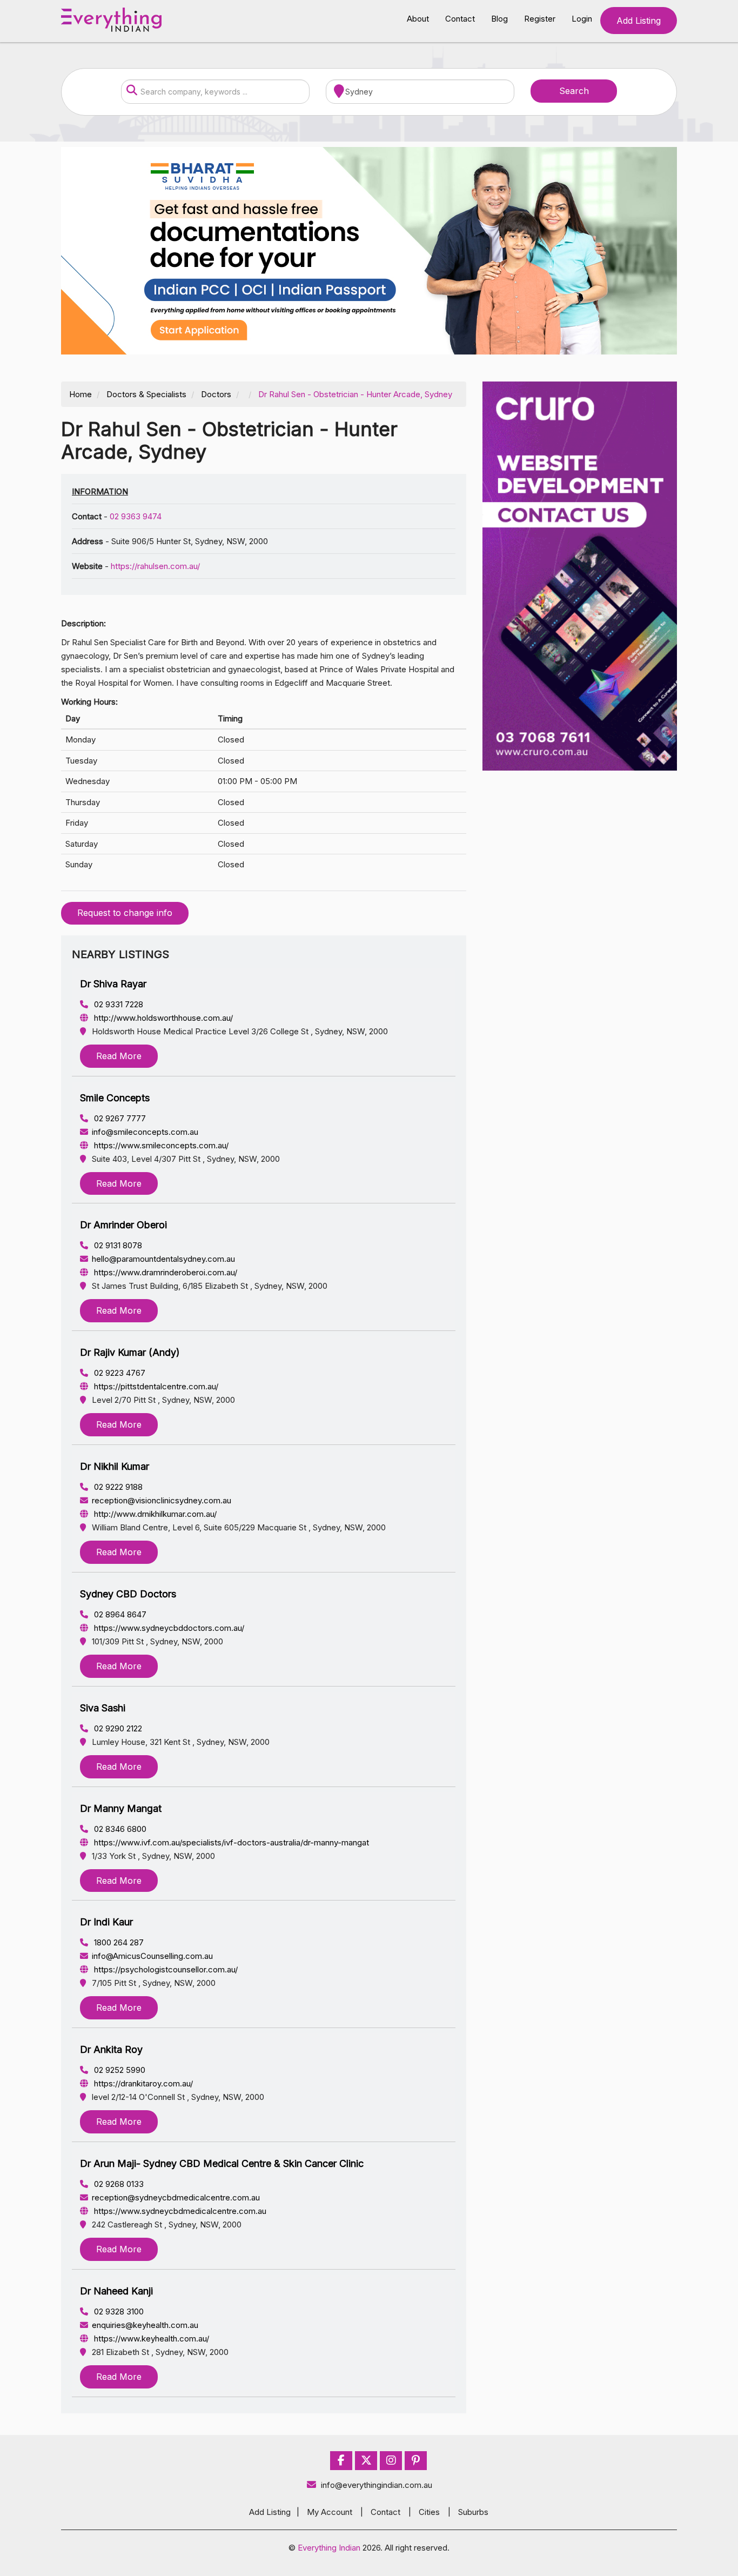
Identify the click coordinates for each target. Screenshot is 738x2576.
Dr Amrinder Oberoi (123, 1225)
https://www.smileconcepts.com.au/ (160, 1145)
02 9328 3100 (118, 2311)
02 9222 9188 (117, 1487)
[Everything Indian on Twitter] (366, 2461)
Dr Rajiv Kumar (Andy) (130, 1352)
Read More (119, 1056)
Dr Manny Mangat (121, 1808)
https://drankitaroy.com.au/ (142, 2083)
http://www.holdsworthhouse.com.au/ (162, 1018)
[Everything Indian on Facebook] (341, 2461)
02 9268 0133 (118, 2184)
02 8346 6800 (119, 1829)
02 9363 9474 (136, 516)
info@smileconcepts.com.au (145, 1132)
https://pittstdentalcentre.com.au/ (155, 1386)
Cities (429, 2512)
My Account (330, 2512)
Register (540, 19)
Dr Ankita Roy (111, 2049)
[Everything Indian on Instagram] (391, 2461)
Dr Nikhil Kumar (115, 1466)
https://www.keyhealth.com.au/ (150, 2339)
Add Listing (639, 21)
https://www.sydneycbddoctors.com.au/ (168, 1628)
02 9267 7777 (119, 1118)
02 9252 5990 (119, 2070)
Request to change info (125, 913)
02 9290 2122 (117, 1728)
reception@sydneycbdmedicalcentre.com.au (176, 2197)
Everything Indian (329, 2548)
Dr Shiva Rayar (113, 984)
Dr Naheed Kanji (116, 2291)
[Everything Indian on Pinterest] (416, 2461)
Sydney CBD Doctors (128, 1594)
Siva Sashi (103, 1708)
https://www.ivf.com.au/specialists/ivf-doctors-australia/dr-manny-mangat (230, 1842)
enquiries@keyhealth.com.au (145, 2325)
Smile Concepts (115, 1098)
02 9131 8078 (117, 1245)
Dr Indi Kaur (106, 1922)
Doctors (216, 394)
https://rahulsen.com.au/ (155, 566)
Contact (460, 19)
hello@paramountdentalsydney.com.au (163, 1259)
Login (582, 19)
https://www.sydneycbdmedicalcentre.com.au (179, 2211)
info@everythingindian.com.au (377, 2485)
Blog (499, 19)
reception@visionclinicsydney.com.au (162, 1500)
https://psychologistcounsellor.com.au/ (165, 1969)
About (418, 19)
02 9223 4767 (119, 1373)
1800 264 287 (118, 1942)
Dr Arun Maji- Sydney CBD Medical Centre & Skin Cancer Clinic (222, 2163)
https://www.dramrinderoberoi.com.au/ (165, 1272)
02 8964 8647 (119, 1614)
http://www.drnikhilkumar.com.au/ (154, 1514)
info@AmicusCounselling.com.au (152, 1956)
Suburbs (473, 2512)
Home (80, 394)
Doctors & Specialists (146, 394)
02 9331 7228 (118, 1004)
